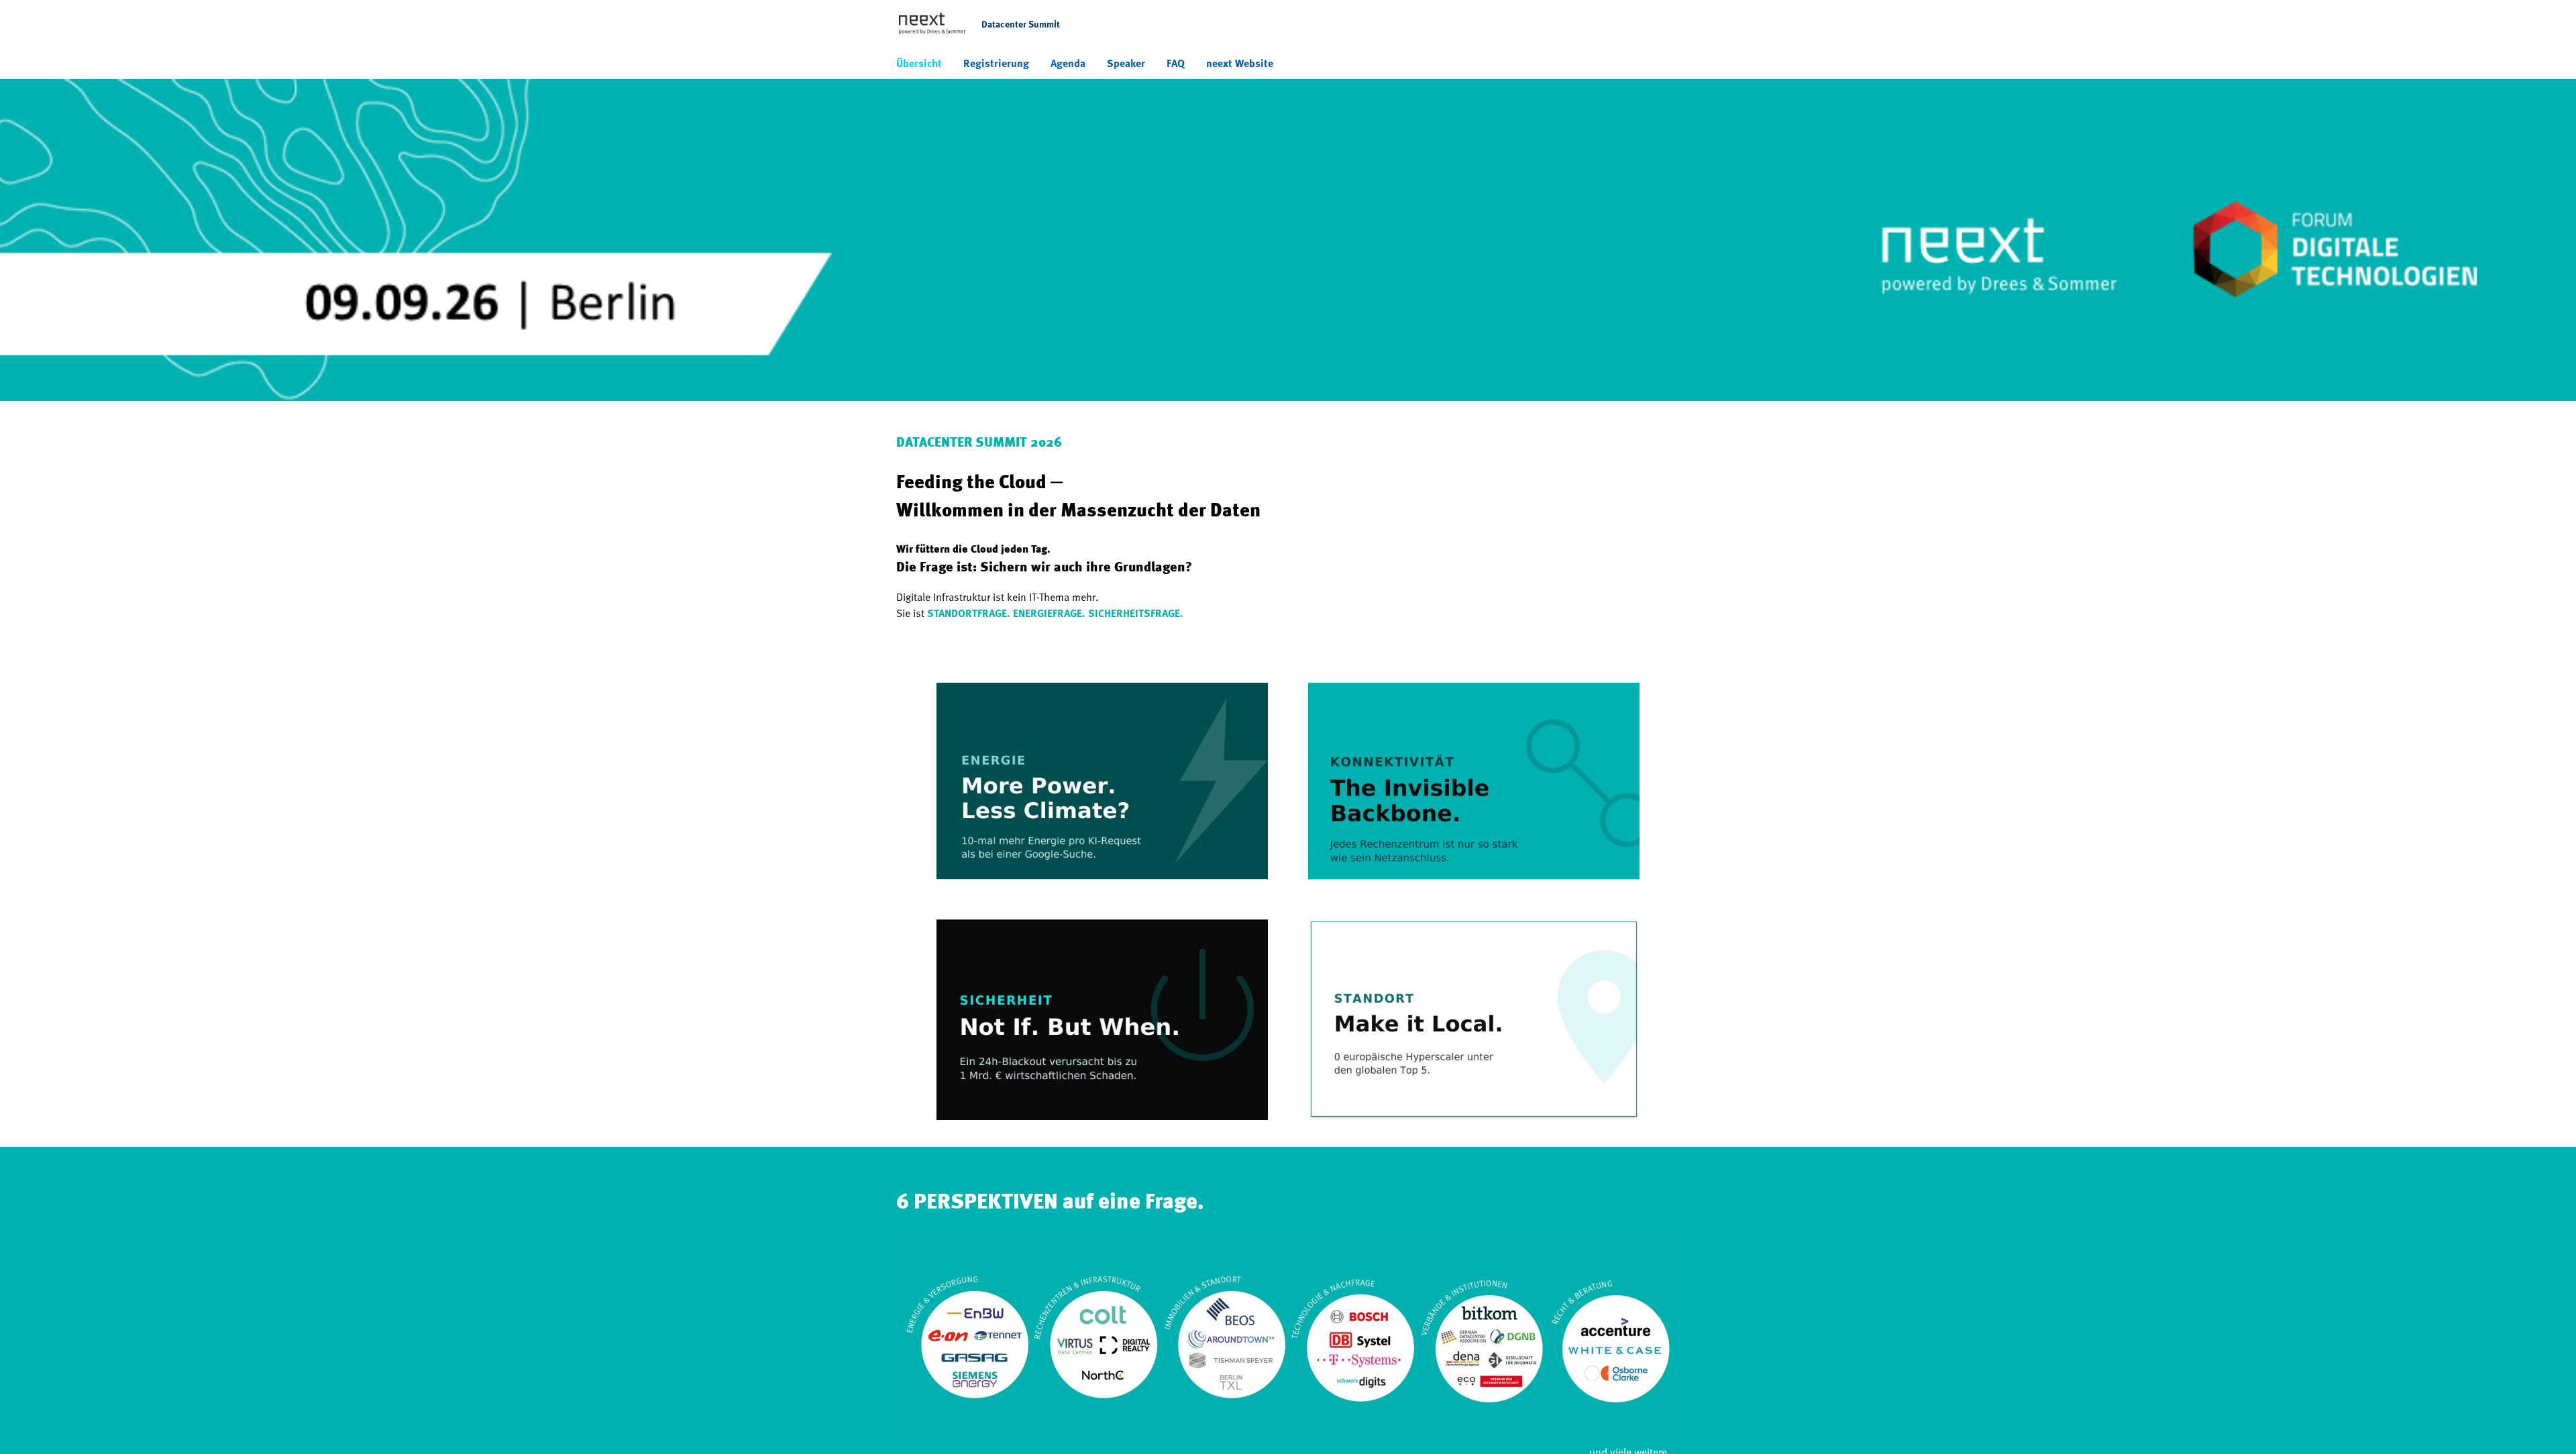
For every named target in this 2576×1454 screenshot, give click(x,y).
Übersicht (919, 63)
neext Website (1240, 63)
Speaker (1126, 63)
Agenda (1068, 63)
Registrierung (996, 63)
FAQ (1176, 63)
